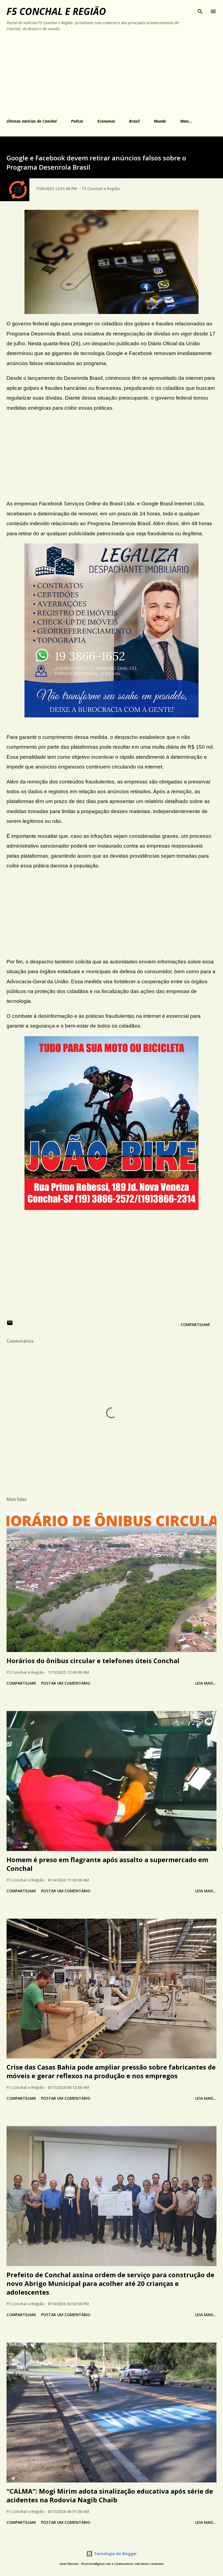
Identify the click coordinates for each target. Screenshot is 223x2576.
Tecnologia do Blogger (115, 2554)
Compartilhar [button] (195, 1325)
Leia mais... (206, 1683)
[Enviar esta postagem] (10, 1325)
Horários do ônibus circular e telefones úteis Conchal (93, 1661)
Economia (106, 121)
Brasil (134, 121)
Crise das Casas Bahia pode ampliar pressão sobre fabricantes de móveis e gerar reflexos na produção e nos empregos (111, 2071)
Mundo (160, 121)
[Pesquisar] (200, 10)
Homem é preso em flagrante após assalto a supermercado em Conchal (107, 1864)
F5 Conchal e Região (56, 11)
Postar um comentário (66, 1683)
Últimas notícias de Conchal (32, 121)
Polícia (77, 121)
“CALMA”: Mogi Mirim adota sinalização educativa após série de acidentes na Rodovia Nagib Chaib (110, 2495)
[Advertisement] (100, 74)
